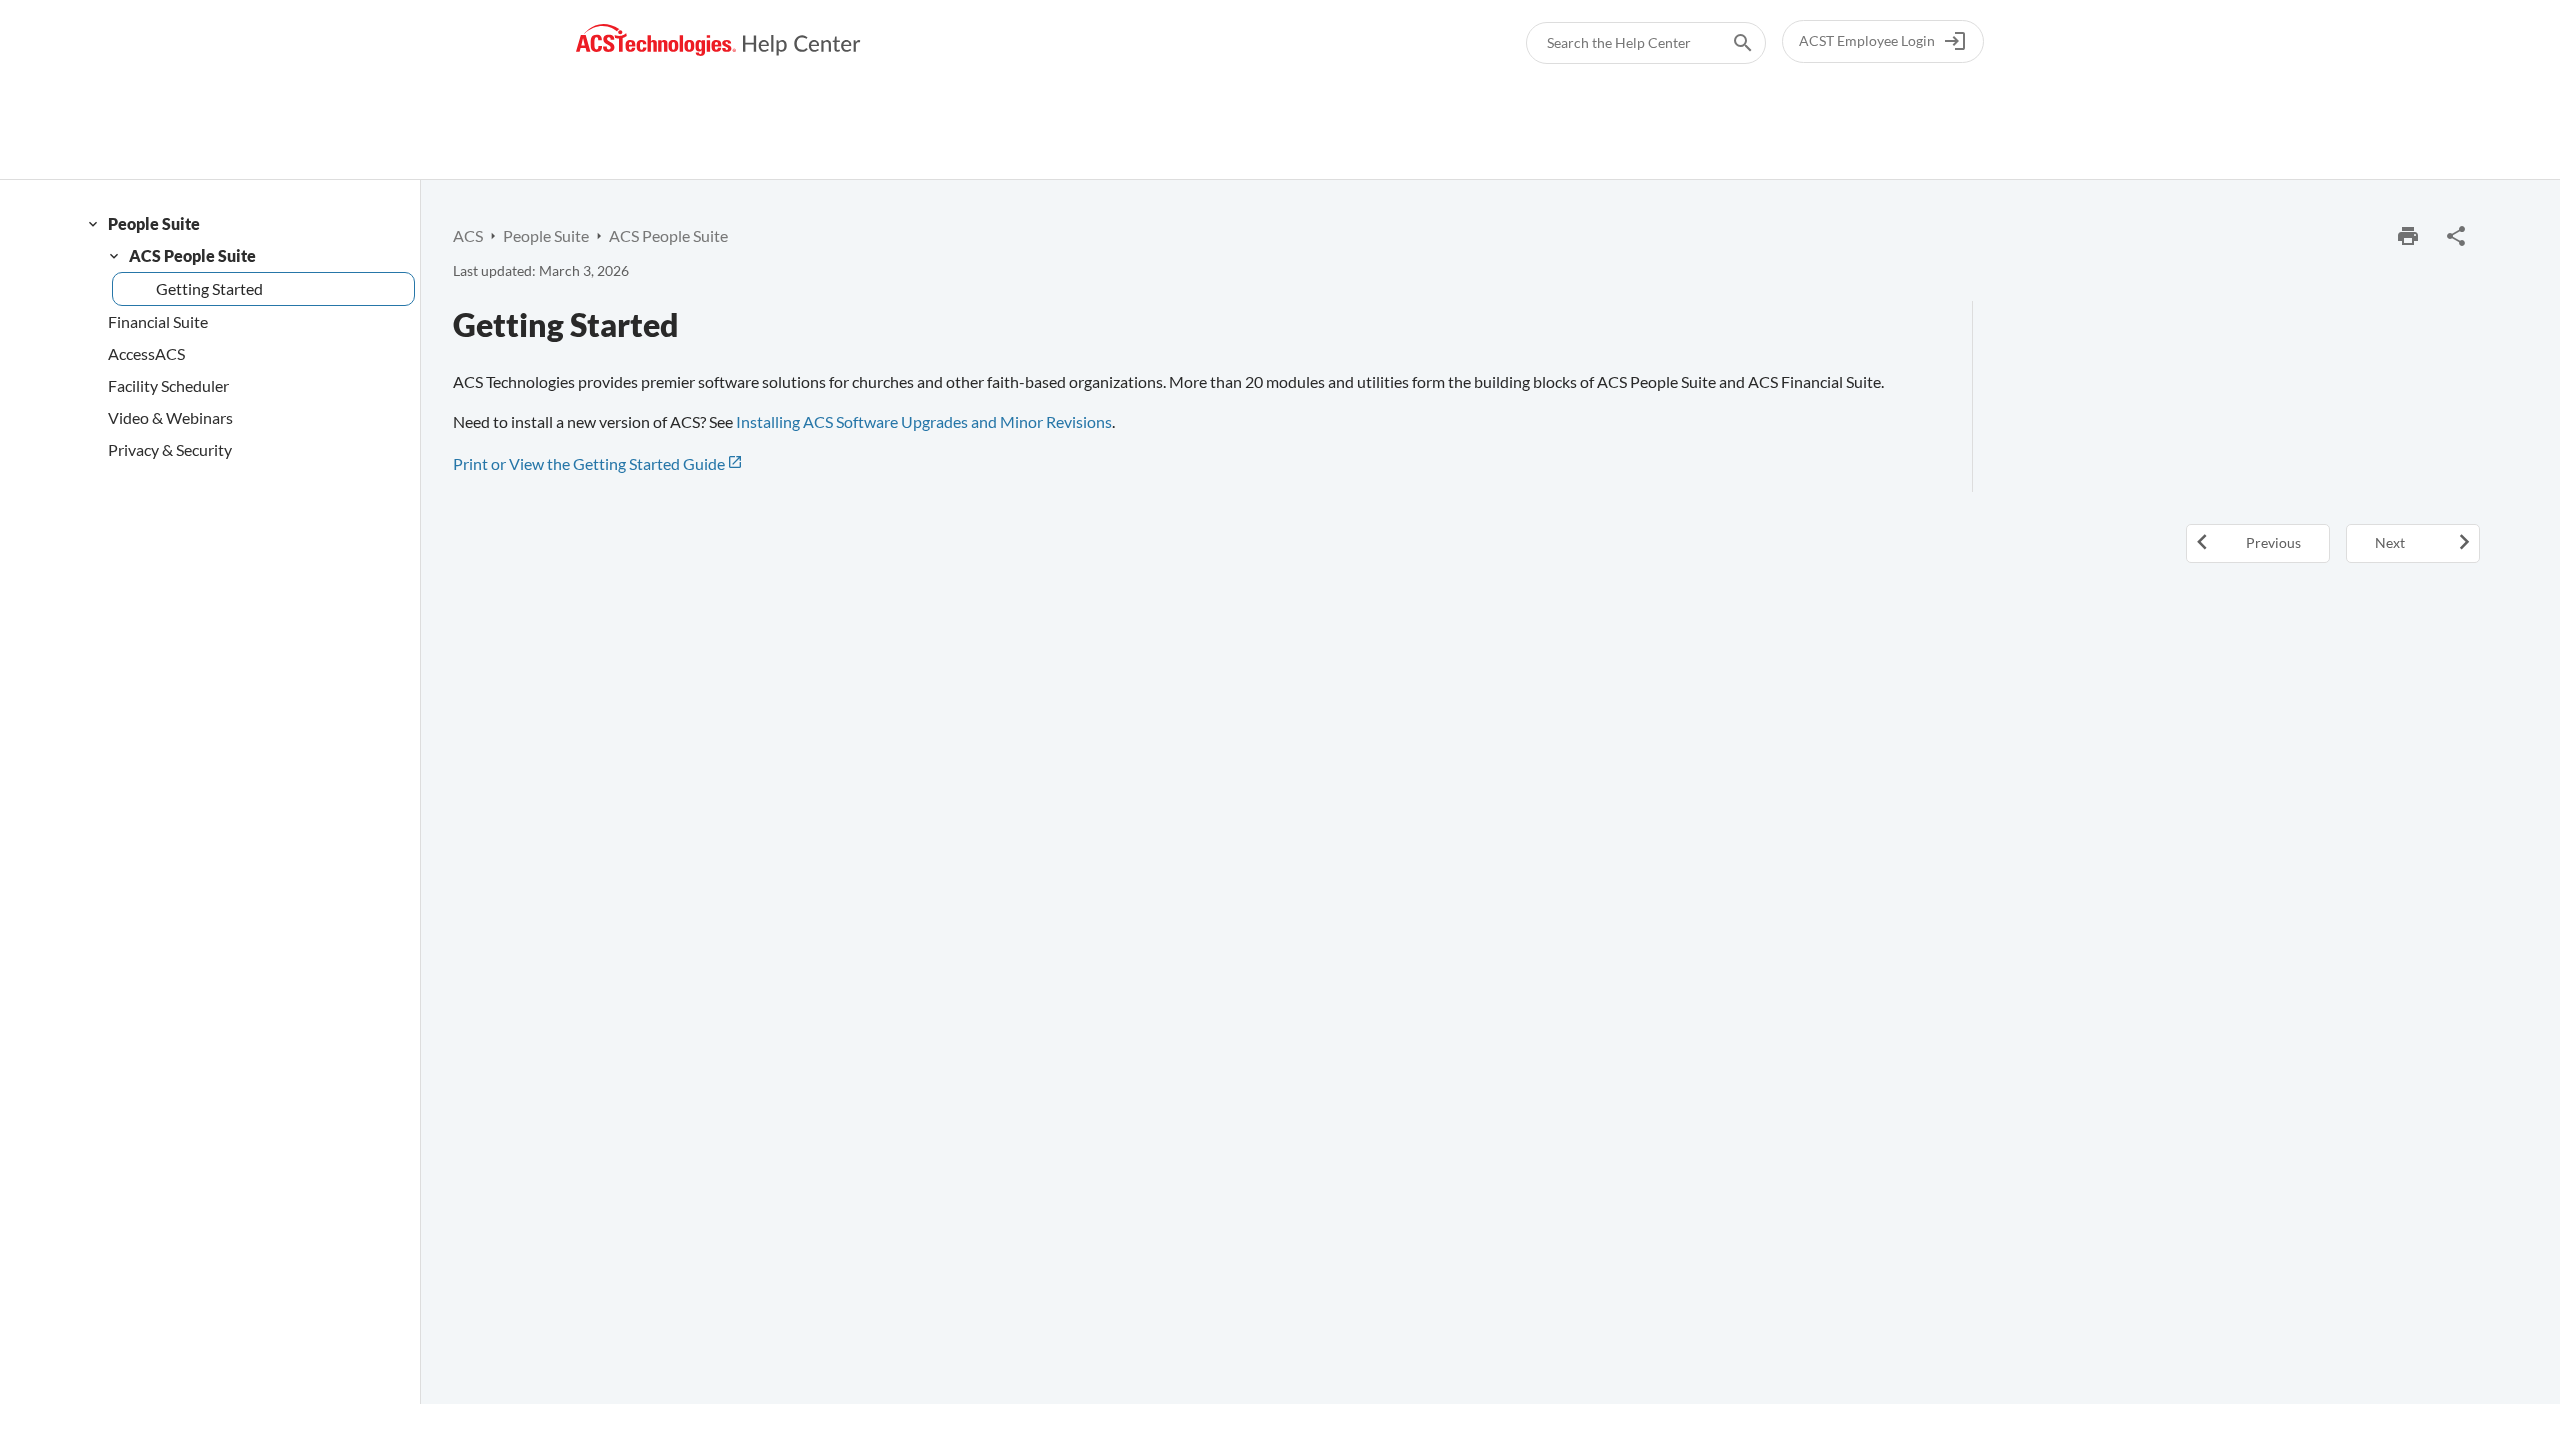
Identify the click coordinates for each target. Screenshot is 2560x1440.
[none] (2456, 236)
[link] (718, 40)
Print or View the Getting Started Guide (589, 463)
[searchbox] (1729, 43)
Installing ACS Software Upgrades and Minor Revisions (924, 421)
